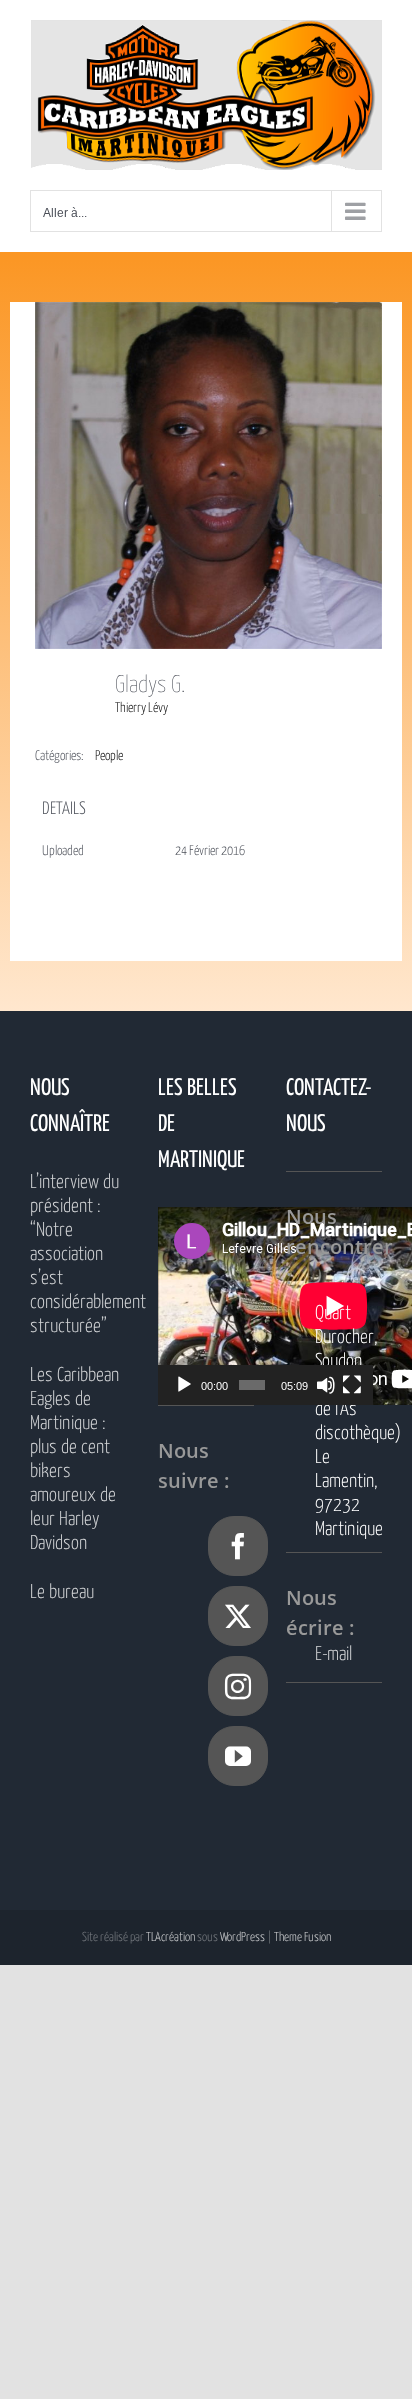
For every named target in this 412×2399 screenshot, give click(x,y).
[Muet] (326, 1385)
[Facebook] (238, 1546)
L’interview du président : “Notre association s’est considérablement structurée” (78, 1254)
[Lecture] (184, 1385)
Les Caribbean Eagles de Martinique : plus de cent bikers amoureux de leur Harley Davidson (74, 1459)
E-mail (333, 1654)
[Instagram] (238, 1686)
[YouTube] (238, 1756)
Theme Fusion (302, 1937)
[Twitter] (238, 1616)
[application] (265, 1306)
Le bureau (62, 1592)
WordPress (242, 1937)
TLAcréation (170, 1937)
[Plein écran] (352, 1385)
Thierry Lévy (141, 708)
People (109, 756)
